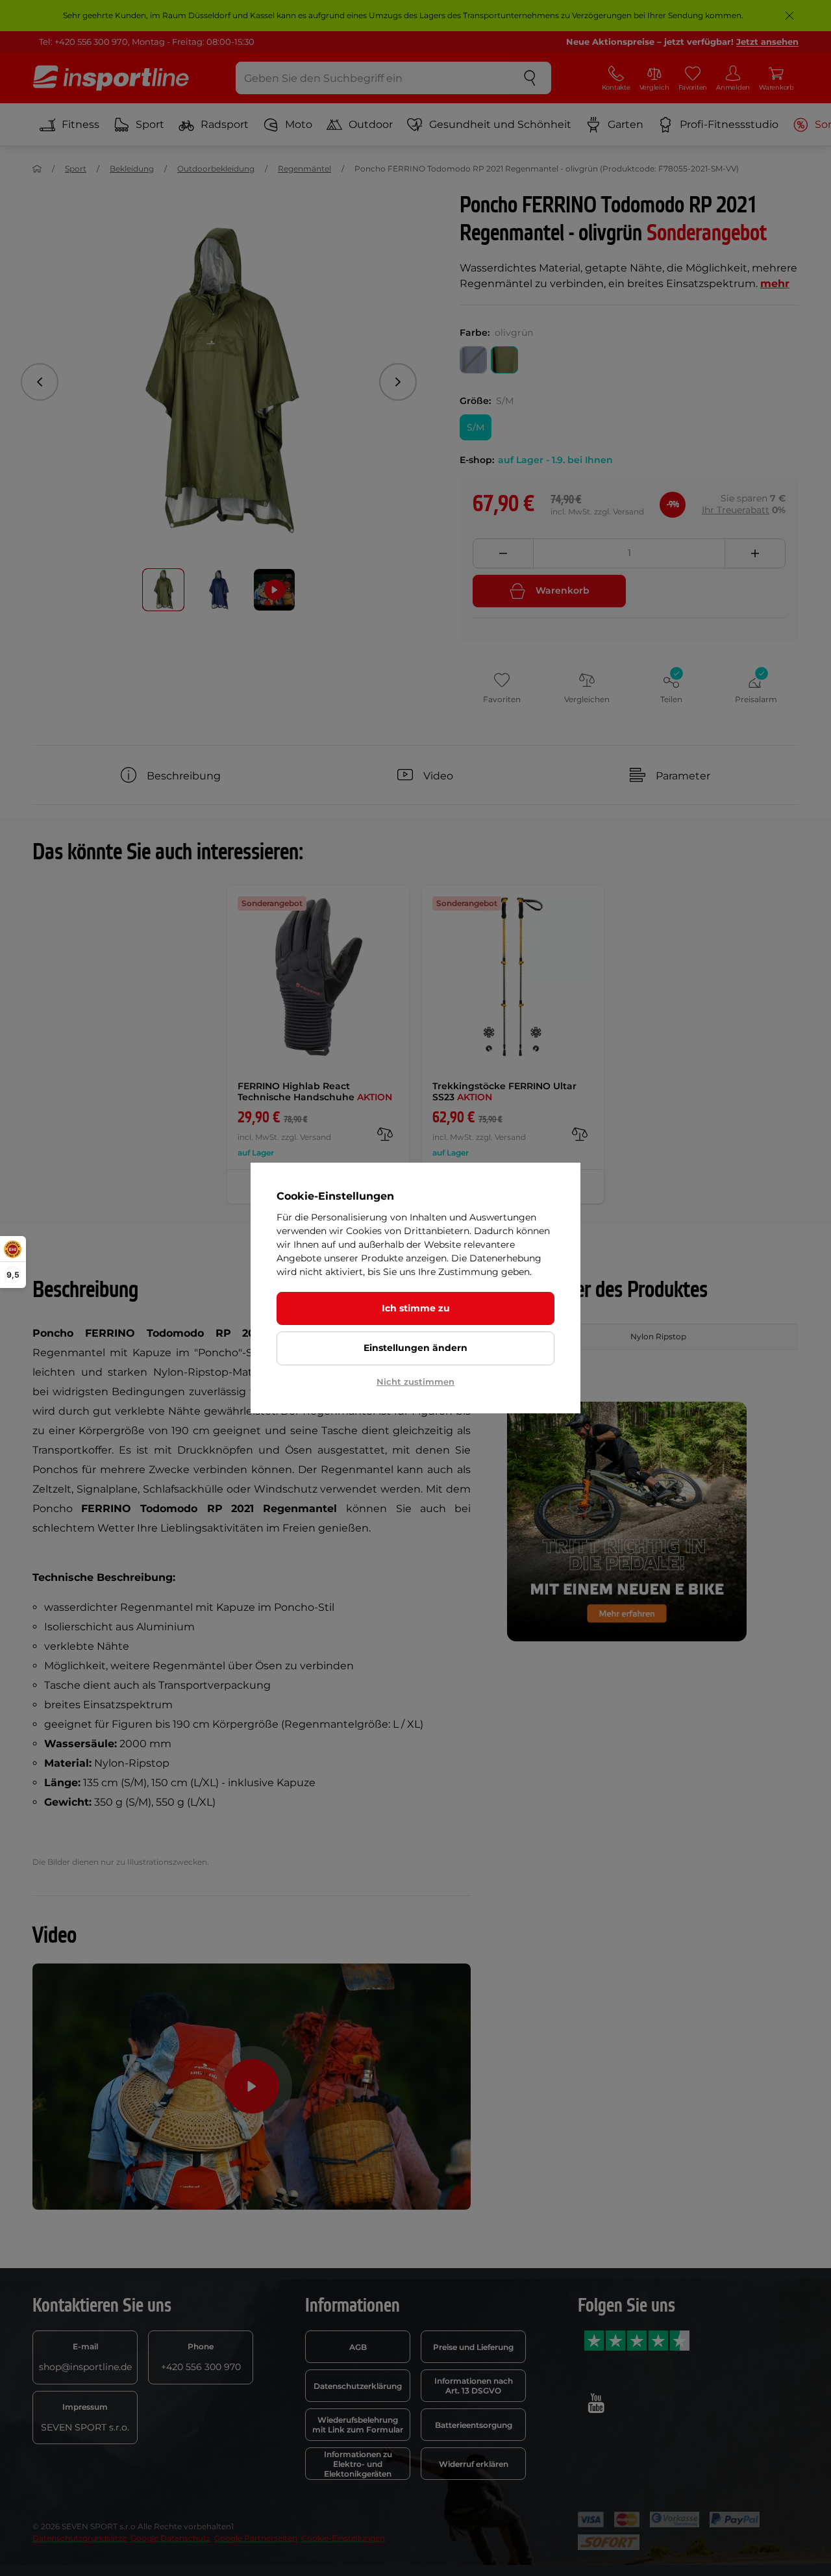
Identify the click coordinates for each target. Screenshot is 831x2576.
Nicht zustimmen (415, 1382)
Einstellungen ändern (415, 1348)
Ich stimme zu (416, 1308)
